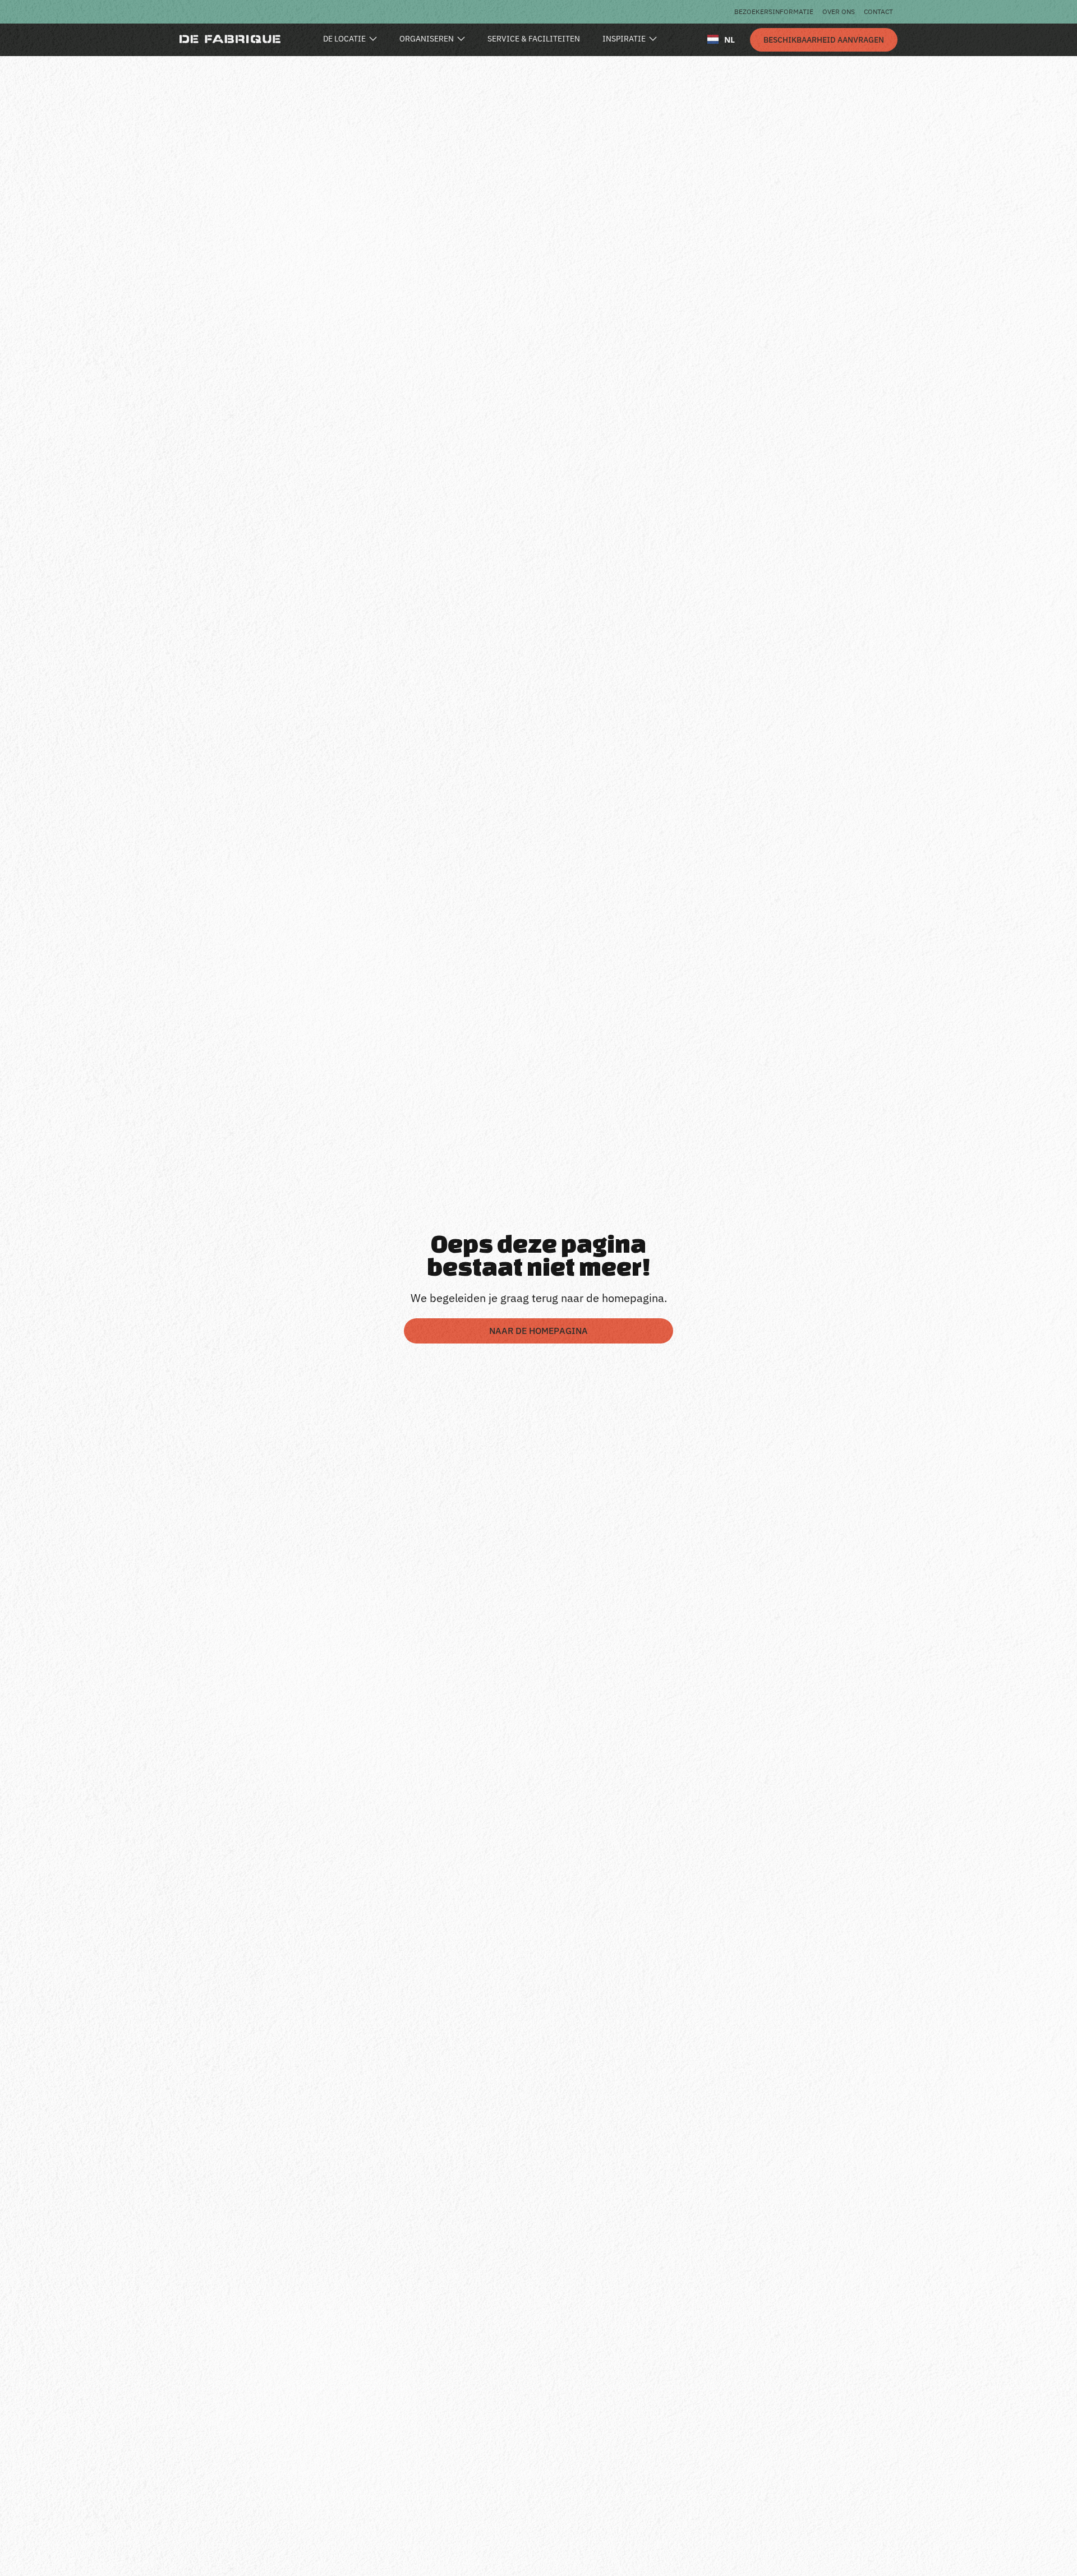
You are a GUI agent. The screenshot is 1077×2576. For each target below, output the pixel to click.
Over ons (839, 11)
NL (729, 40)
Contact (878, 11)
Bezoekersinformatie (774, 11)
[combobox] (721, 39)
